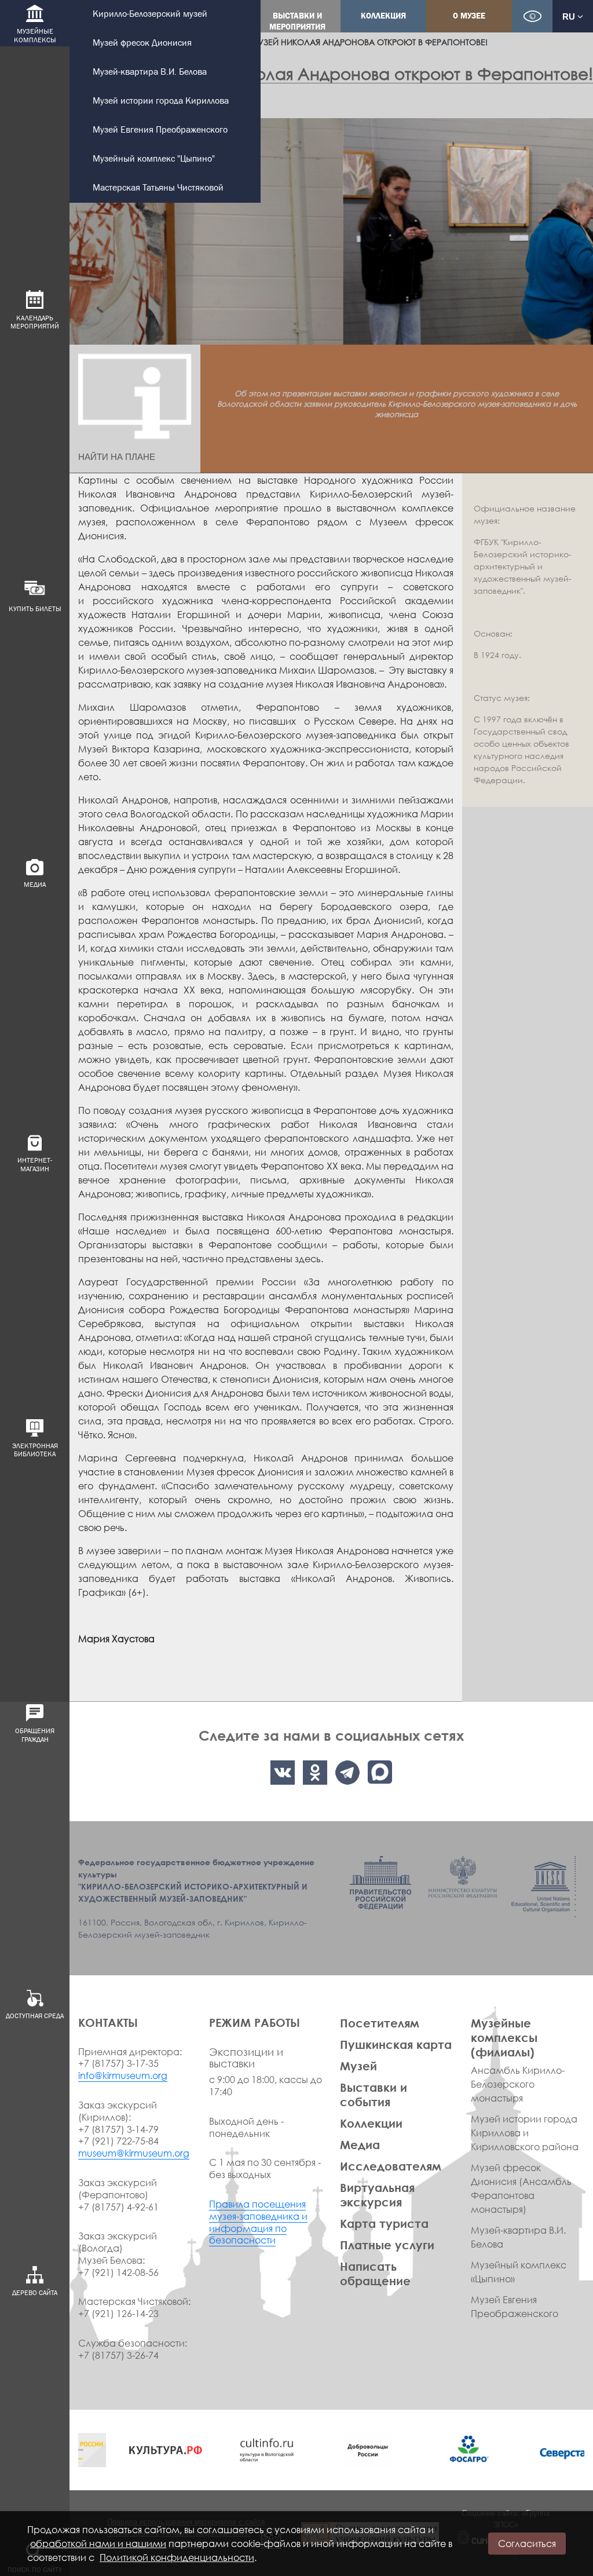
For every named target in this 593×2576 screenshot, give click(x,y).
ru (570, 17)
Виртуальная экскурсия (377, 2195)
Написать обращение (375, 2273)
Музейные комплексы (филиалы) (504, 2037)
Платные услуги (387, 2245)
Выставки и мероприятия (297, 21)
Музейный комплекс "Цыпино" (154, 159)
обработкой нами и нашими (98, 2544)
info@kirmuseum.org (123, 2076)
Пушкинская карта (396, 2044)
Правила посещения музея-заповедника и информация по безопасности (258, 2222)
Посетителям (380, 2023)
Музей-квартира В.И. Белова (150, 72)
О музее (469, 16)
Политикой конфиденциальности (177, 2557)
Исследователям (391, 2166)
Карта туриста (384, 2223)
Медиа (360, 2144)
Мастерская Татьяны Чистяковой (158, 188)
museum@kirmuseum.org (134, 2153)
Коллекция (383, 16)
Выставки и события (374, 2094)
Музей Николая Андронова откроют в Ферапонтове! (369, 42)
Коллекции (371, 2123)
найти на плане (117, 457)
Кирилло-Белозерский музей (150, 14)
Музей (358, 2066)
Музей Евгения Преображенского (160, 130)
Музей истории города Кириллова (161, 101)
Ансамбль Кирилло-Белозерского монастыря (518, 2084)
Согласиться (527, 2544)
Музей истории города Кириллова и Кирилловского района (525, 2133)
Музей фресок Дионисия (142, 43)
